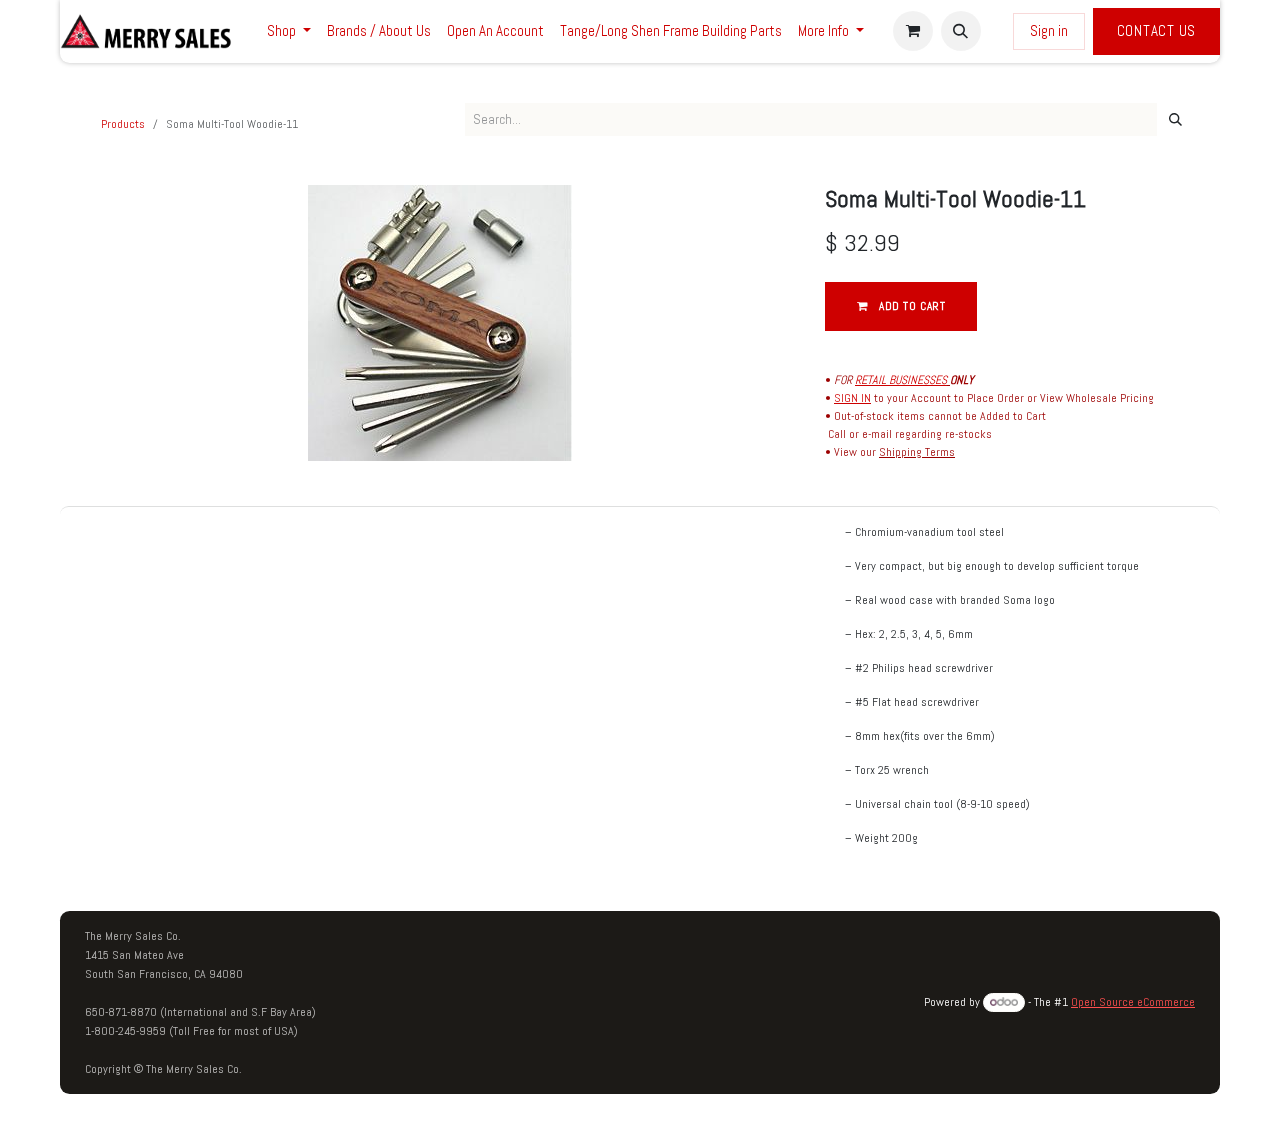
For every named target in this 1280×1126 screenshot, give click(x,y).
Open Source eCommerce (1133, 1002)
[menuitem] (289, 31)
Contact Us (1157, 30)
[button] (961, 31)
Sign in (1049, 30)
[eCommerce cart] (913, 31)
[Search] (1175, 120)
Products (123, 124)
